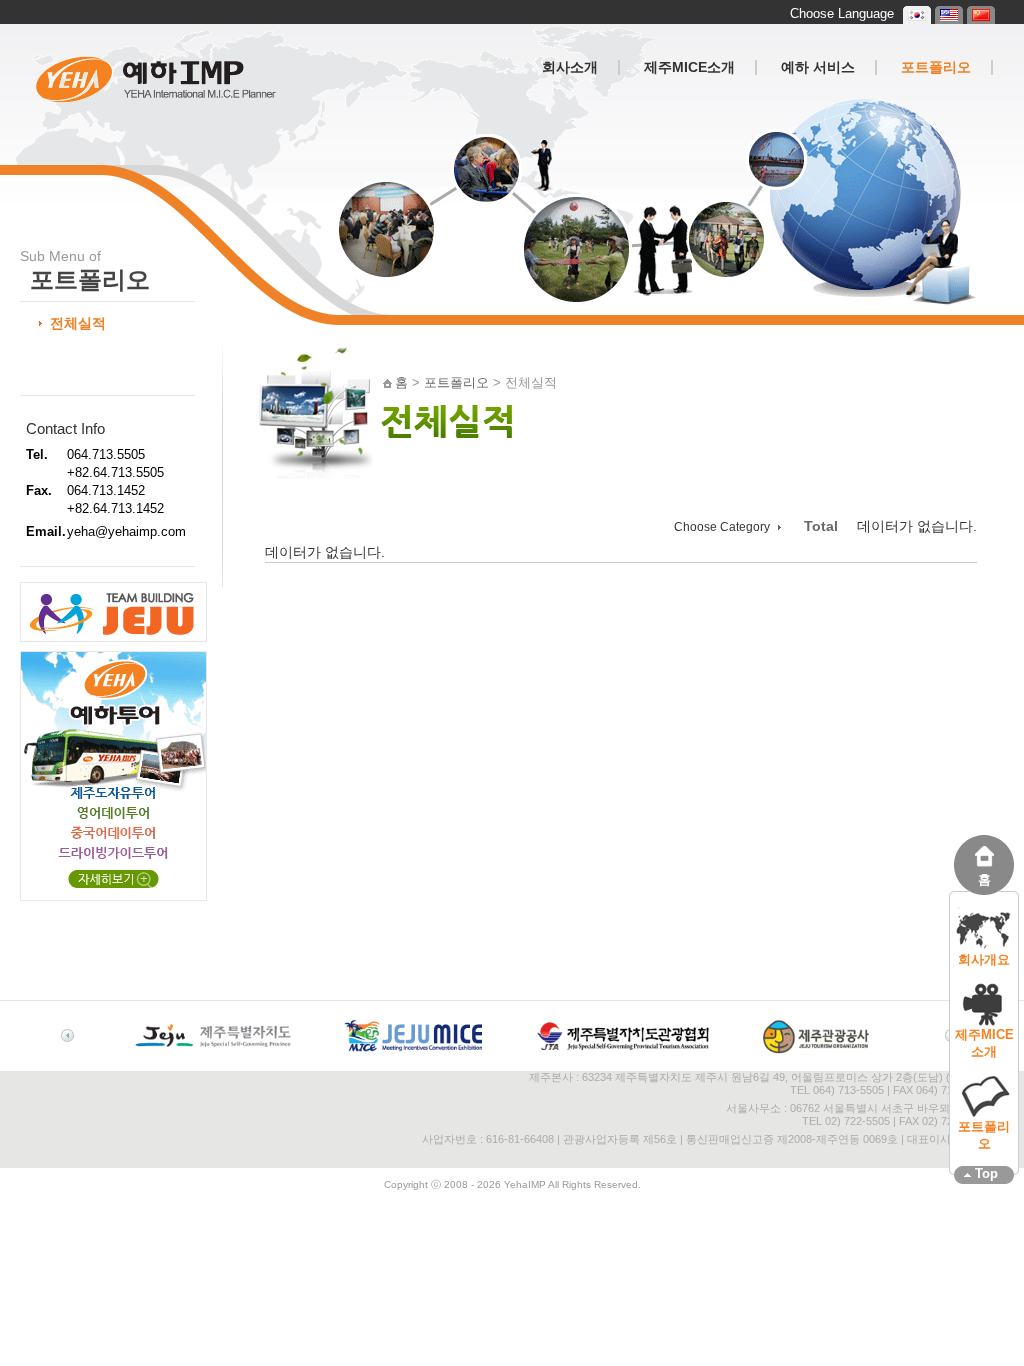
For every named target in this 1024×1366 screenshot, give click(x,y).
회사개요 (984, 959)
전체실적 (78, 323)
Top (986, 1173)
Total (821, 526)
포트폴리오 (984, 1135)
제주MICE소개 (984, 1043)
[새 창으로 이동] (213, 1052)
